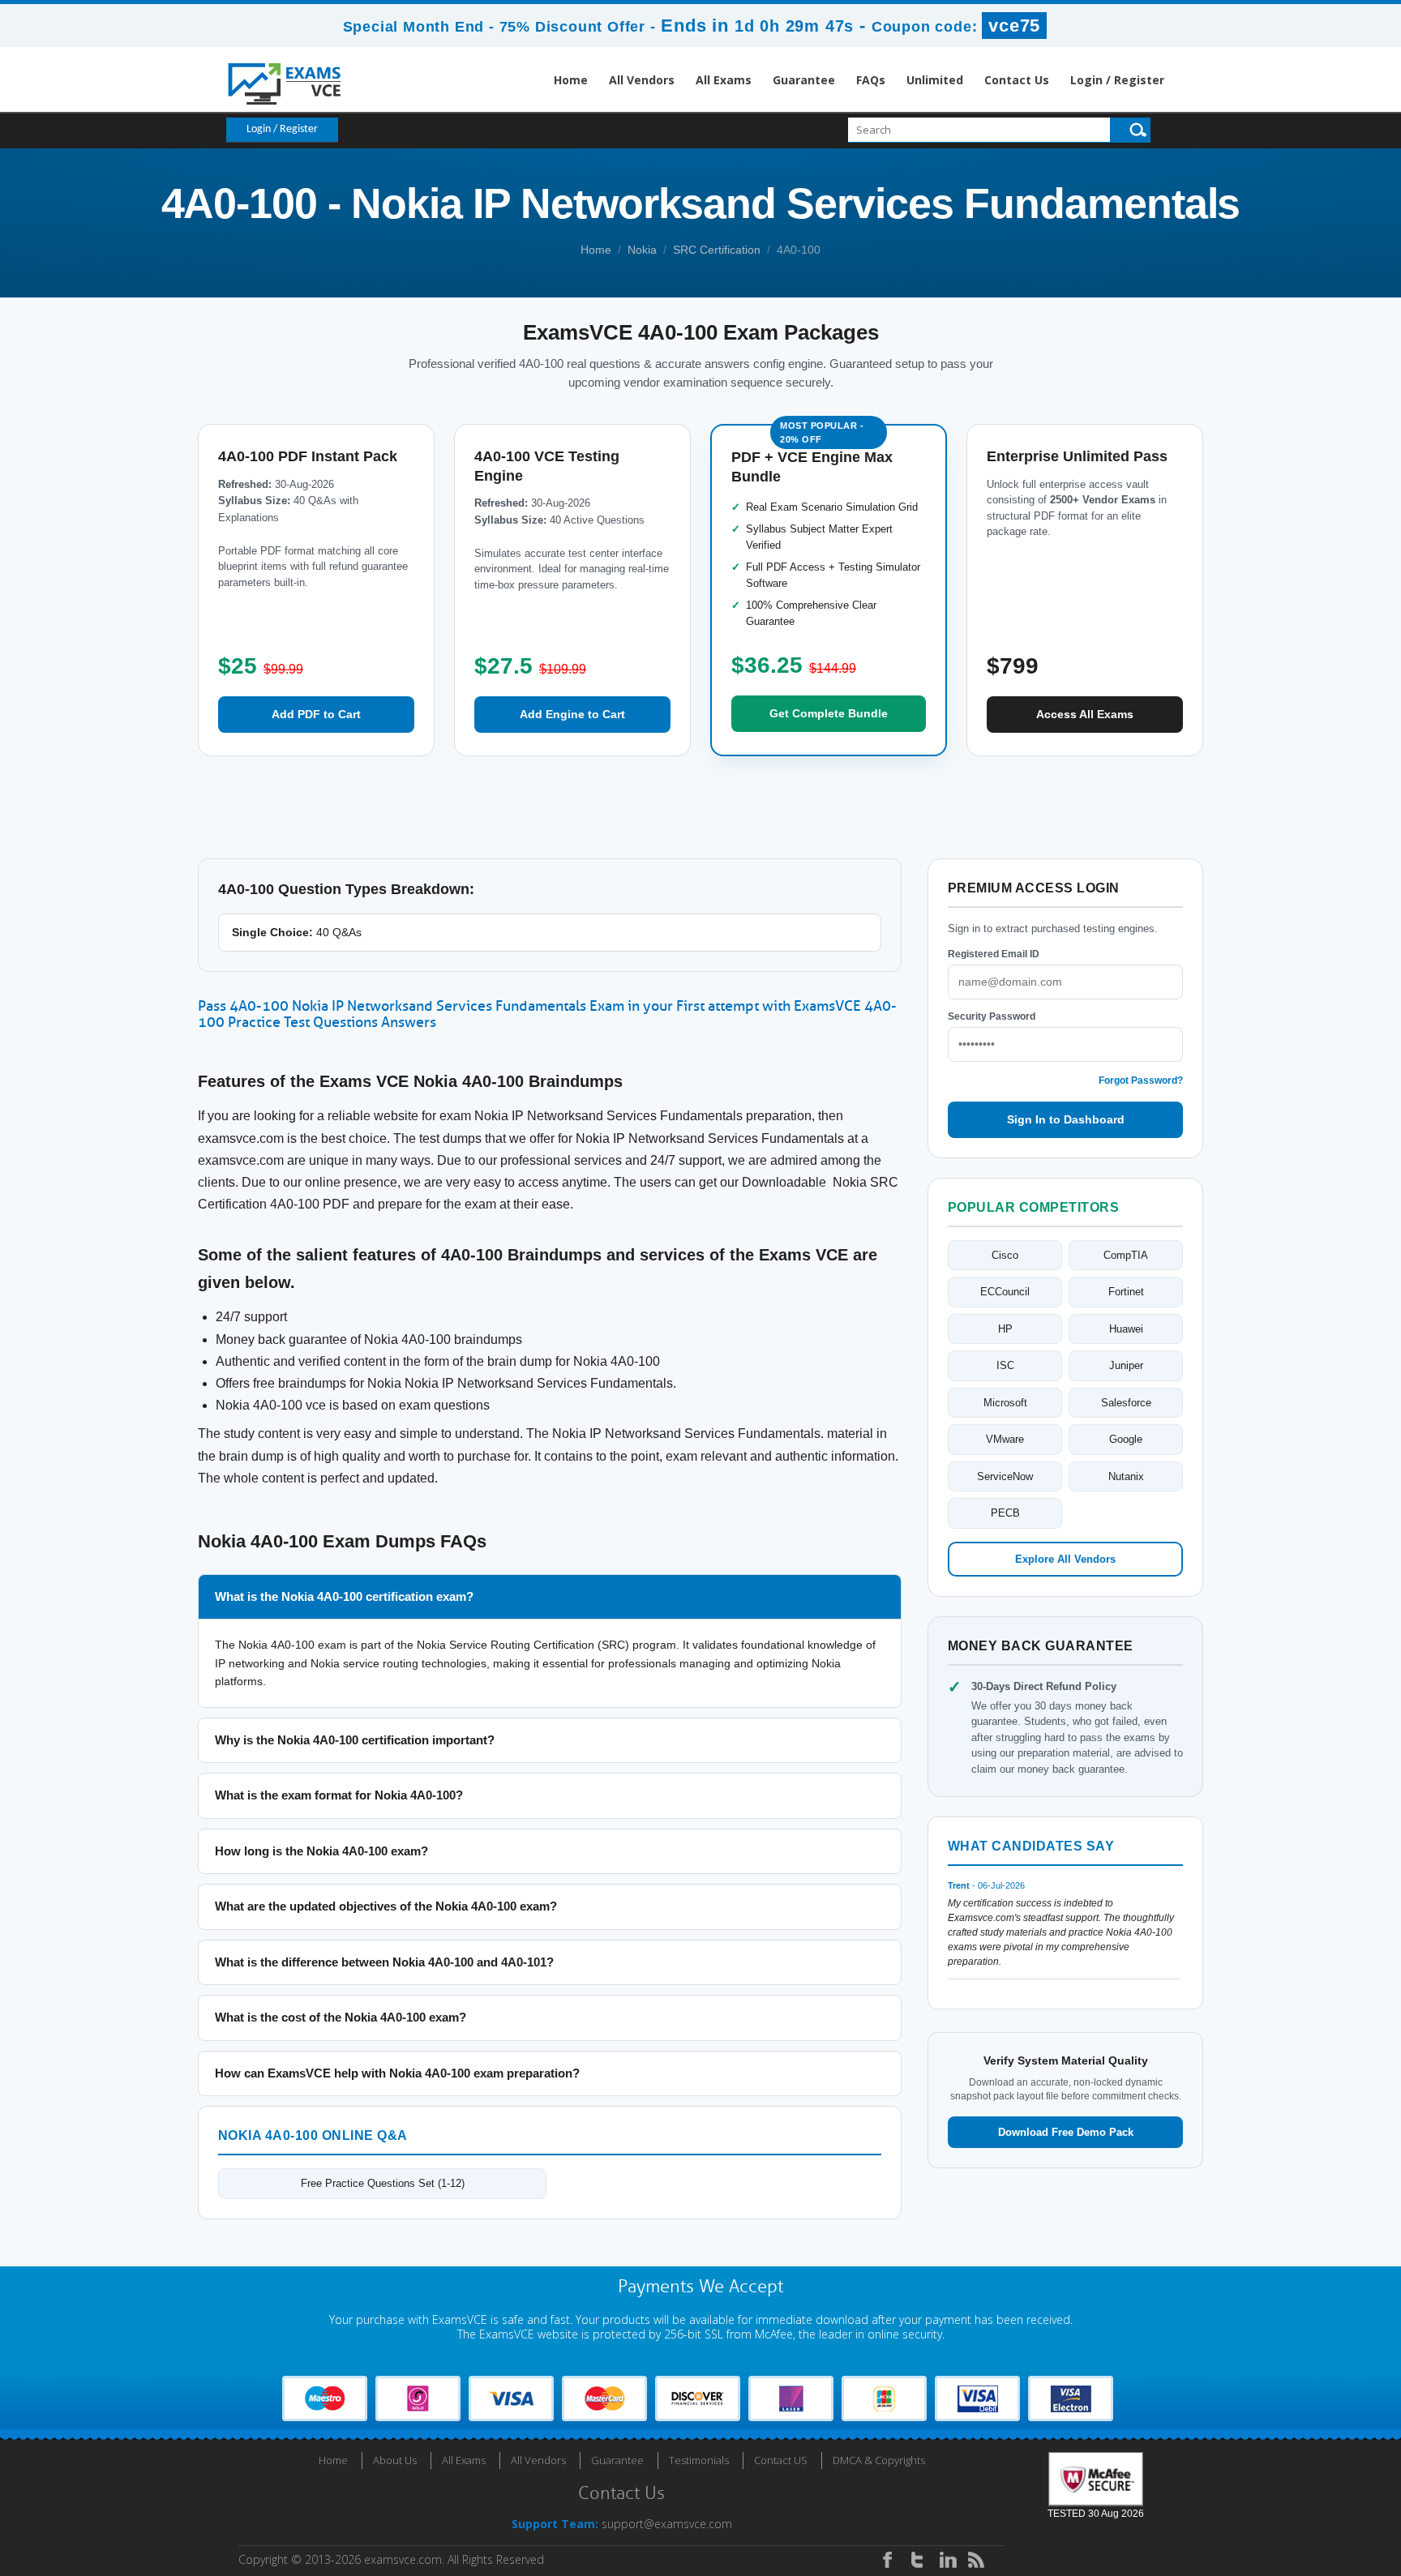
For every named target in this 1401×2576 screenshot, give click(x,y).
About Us (395, 2460)
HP (1005, 1329)
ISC (1005, 1365)
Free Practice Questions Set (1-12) (383, 2183)
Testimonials (699, 2460)
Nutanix (1126, 1476)
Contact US (781, 2460)
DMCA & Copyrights (879, 2460)
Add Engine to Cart (572, 714)
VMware (1005, 1439)
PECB (1005, 1513)
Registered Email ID (994, 954)
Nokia (642, 250)
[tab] (550, 1597)
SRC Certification (717, 250)
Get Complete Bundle (829, 713)
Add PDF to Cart (316, 714)
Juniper (1126, 1365)
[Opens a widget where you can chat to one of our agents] (1340, 2548)
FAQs (871, 80)
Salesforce (1126, 1403)
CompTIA (1126, 1255)
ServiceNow (1005, 1476)
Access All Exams (1085, 714)
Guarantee (804, 80)
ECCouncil (1005, 1292)
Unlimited (935, 80)
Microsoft (1005, 1403)
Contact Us (1017, 80)
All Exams (724, 80)
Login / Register (1117, 80)
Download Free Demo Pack (1066, 2132)
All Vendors (642, 80)
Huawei (1126, 1329)
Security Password (992, 1016)
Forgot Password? (1141, 1080)
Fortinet (1126, 1292)
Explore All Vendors (1065, 1559)
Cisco (1005, 1255)
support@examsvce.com (667, 2524)
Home (571, 80)
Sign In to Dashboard (1066, 1119)
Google (1126, 1439)
